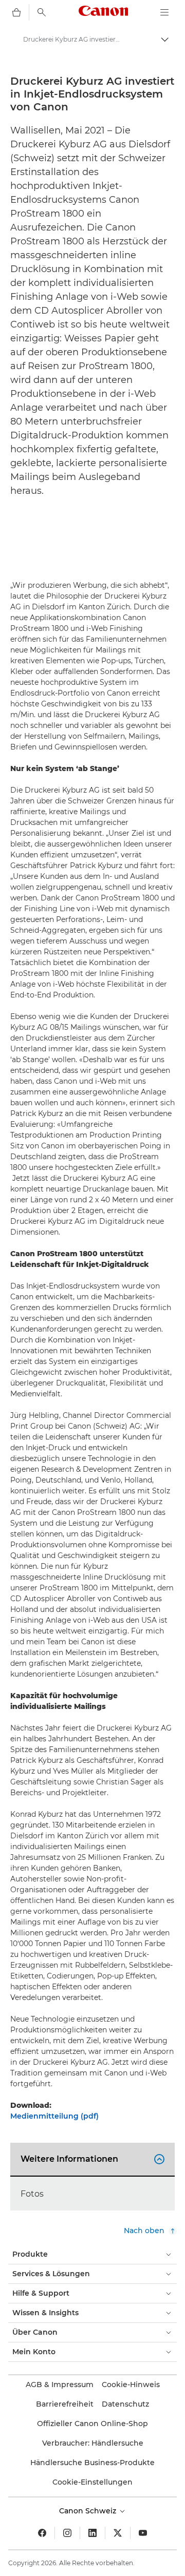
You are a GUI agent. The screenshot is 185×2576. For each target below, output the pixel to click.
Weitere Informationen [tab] (91, 2159)
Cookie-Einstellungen (92, 2482)
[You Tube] (143, 2533)
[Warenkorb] (16, 12)
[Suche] (42, 12)
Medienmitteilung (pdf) (54, 2116)
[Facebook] (42, 2533)
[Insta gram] (67, 2533)
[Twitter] (118, 2533)
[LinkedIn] (92, 2533)
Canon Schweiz (89, 2511)
